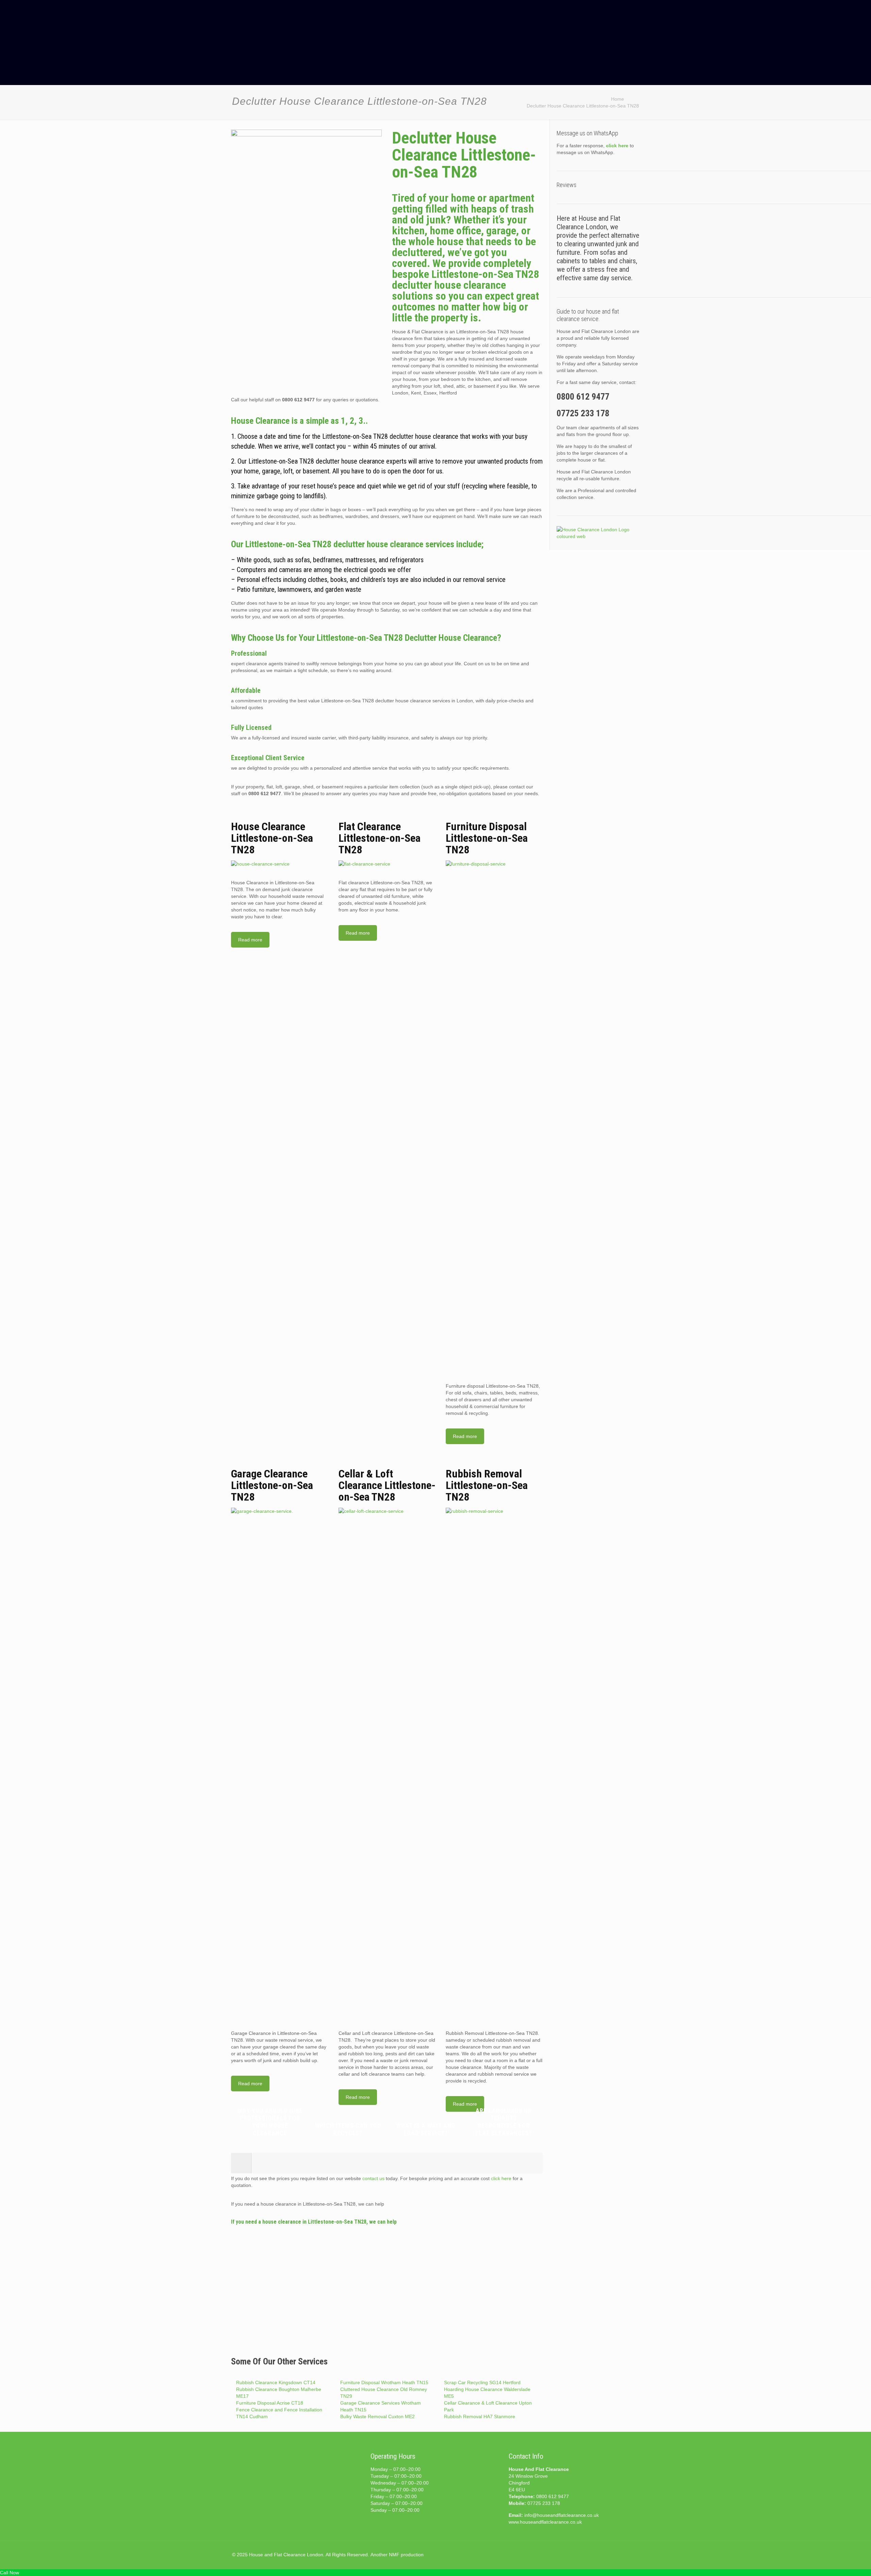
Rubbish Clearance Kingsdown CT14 (276, 2382)
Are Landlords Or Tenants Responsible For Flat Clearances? (504, 2122)
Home (618, 99)
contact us (373, 2178)
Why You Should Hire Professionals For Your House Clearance (270, 2122)
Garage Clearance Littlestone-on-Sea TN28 (272, 1485)
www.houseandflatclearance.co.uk (545, 2522)
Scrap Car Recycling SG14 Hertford (482, 2382)
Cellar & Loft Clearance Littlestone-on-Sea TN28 (387, 1485)
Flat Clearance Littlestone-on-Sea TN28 (380, 838)
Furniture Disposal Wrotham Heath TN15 (384, 2382)
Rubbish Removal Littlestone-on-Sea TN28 (487, 1485)
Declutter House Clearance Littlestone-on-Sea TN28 (583, 106)
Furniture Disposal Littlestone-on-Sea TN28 (487, 838)
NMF (394, 2555)
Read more (250, 940)
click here (501, 2178)
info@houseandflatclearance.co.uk (562, 2515)
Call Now (10, 2573)
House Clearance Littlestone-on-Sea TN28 (272, 838)
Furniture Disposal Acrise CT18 (270, 2403)
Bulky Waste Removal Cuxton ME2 (377, 2416)
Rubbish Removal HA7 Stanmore (480, 2416)
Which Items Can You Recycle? (348, 2129)
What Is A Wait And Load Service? (426, 2129)
